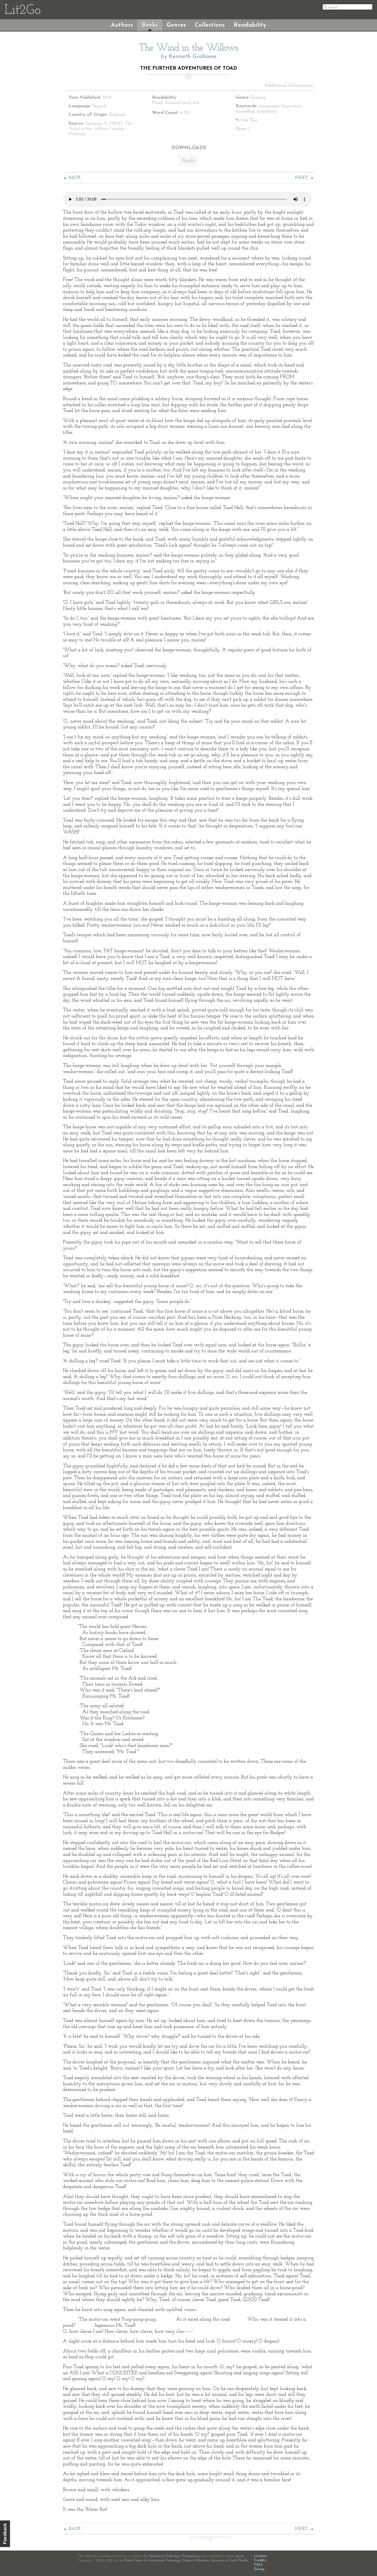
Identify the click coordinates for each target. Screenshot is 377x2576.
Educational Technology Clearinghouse (174, 2556)
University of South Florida (229, 2561)
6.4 (196, 103)
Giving (259, 2569)
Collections (210, 25)
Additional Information (289, 86)
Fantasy (258, 98)
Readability (250, 25)
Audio (189, 161)
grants (240, 2556)
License (260, 2556)
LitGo (22, 11)
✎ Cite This (246, 120)
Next (301, 178)
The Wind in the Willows (189, 48)
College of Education (196, 2561)
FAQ (258, 2565)
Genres (176, 25)
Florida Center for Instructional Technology (152, 2561)
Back (75, 178)
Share (241, 129)
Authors (122, 25)
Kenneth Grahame (193, 57)
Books (150, 25)
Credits (260, 2560)
